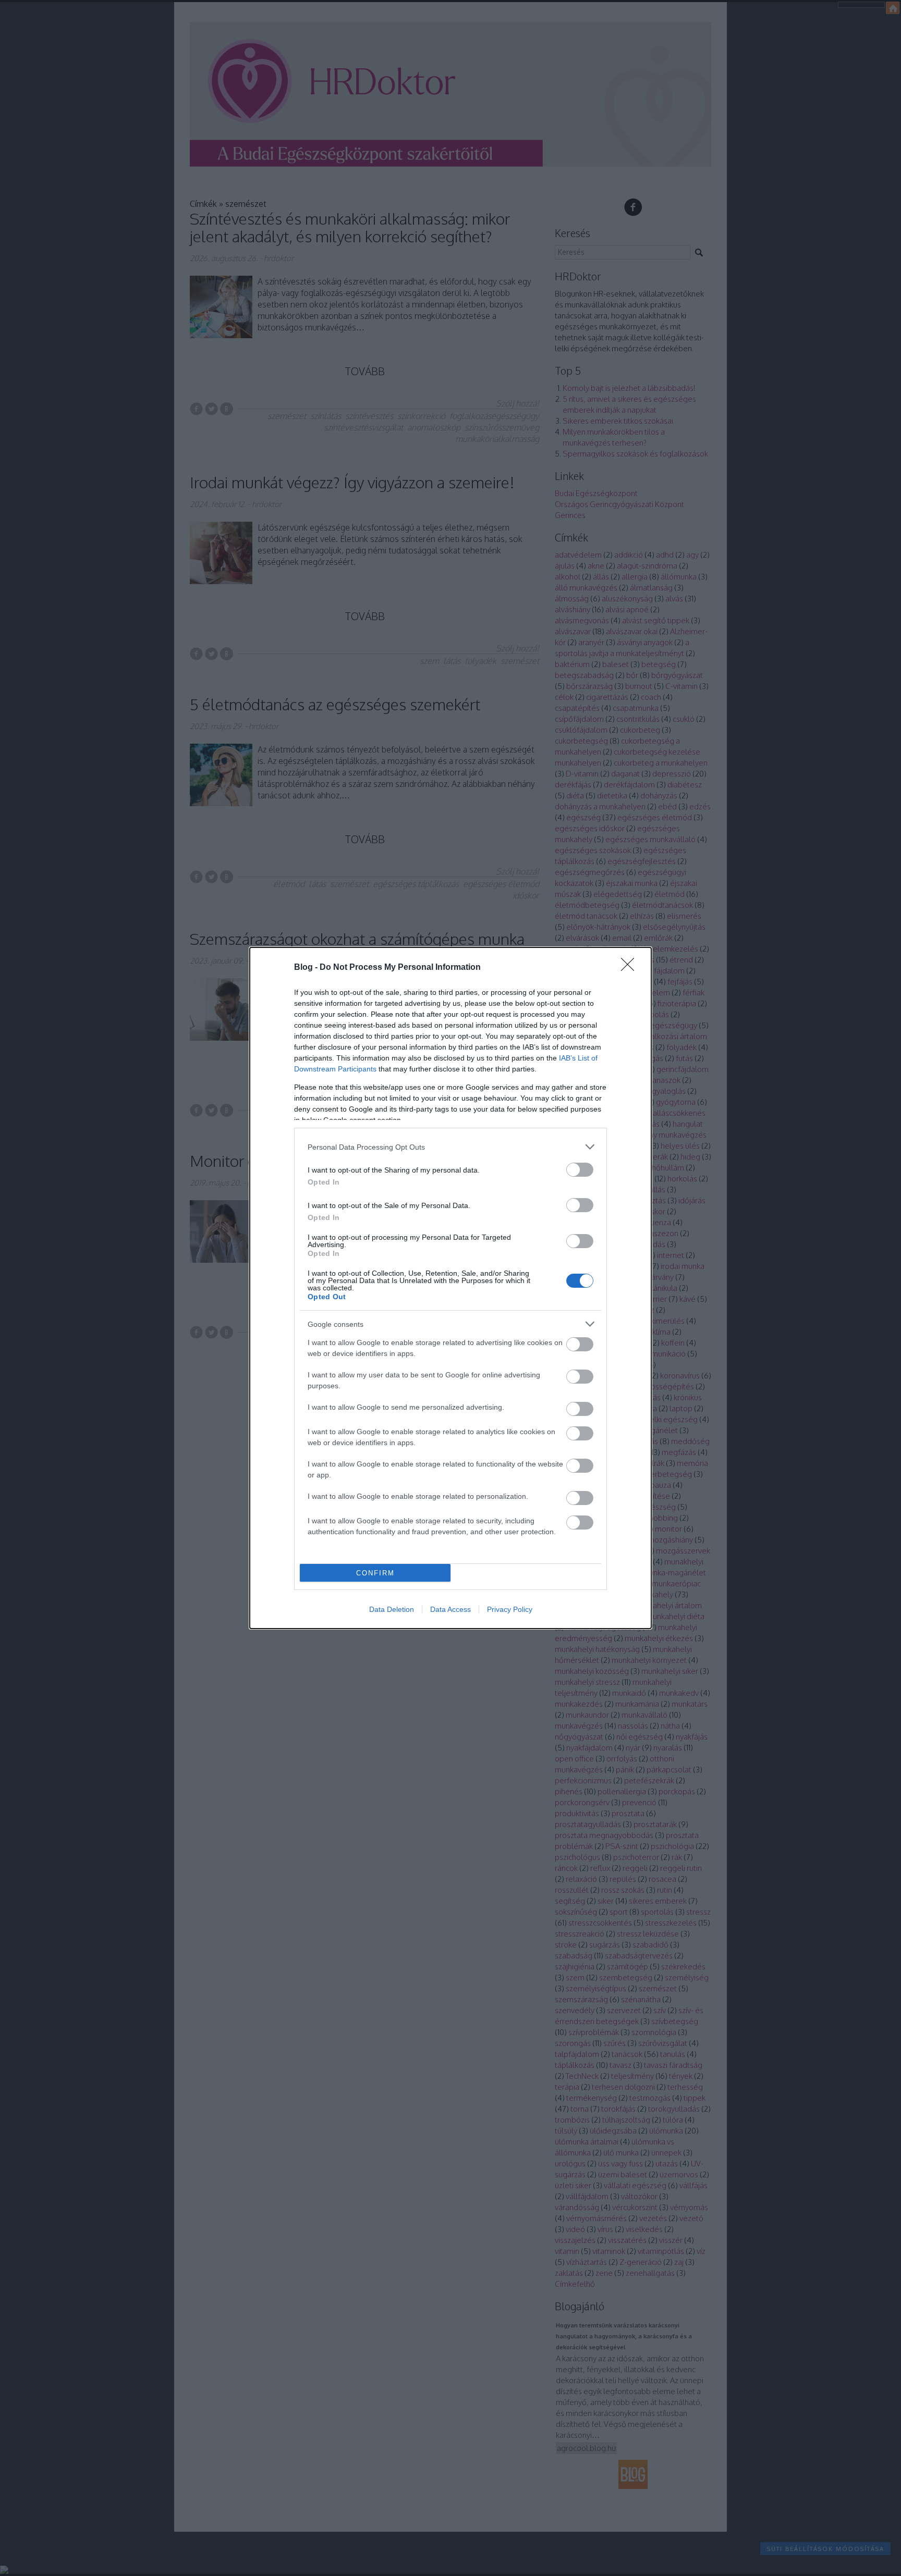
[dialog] (451, 1288)
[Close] (631, 968)
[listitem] (451, 1147)
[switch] (580, 1170)
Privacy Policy (510, 1609)
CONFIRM (375, 1573)
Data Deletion (392, 1609)
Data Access (451, 1609)
